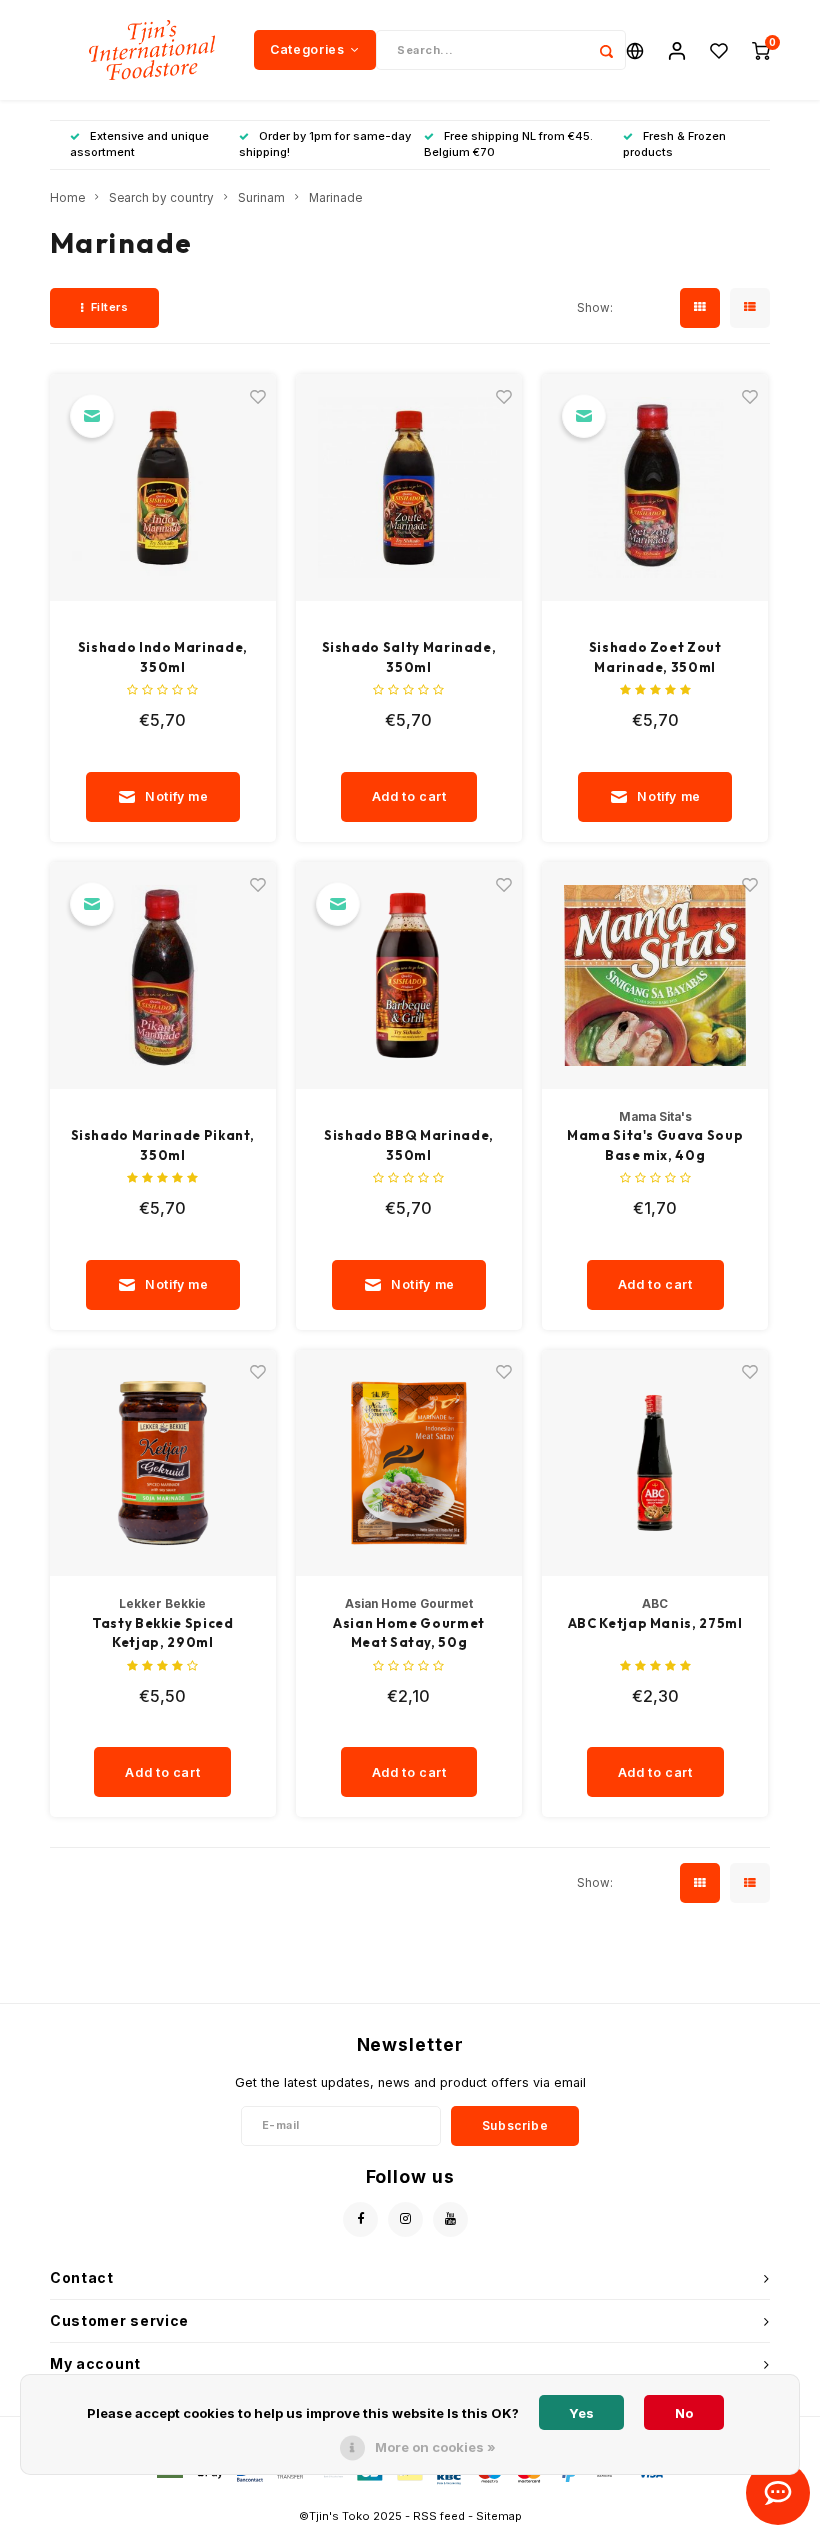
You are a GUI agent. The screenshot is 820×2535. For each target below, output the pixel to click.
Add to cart (409, 796)
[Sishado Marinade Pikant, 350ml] (163, 975)
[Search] (606, 50)
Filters (110, 307)
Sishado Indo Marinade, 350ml (163, 657)
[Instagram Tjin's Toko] (405, 2219)
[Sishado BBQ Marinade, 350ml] (409, 975)
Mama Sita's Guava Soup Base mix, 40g (655, 1145)
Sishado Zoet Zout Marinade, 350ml (655, 657)
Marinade (335, 198)
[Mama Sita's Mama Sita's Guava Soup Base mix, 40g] (655, 975)
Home (67, 198)
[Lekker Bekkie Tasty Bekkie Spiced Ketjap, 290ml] (163, 1463)
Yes (581, 2413)
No (684, 2413)
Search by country (161, 198)
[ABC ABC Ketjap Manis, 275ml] (655, 1463)
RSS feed (439, 2516)
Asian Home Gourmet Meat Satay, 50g (409, 1633)
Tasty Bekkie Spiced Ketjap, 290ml (162, 1633)
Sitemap (499, 2516)
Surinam (261, 198)
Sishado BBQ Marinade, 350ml (409, 1145)
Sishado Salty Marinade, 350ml (409, 657)
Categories (307, 49)
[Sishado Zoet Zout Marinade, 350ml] (655, 487)
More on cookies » (435, 2447)
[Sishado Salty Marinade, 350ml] (409, 487)
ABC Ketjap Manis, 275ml (655, 1623)
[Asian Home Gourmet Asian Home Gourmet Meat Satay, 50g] (409, 1463)
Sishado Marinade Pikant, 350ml (163, 1145)
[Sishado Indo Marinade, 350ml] (163, 487)
